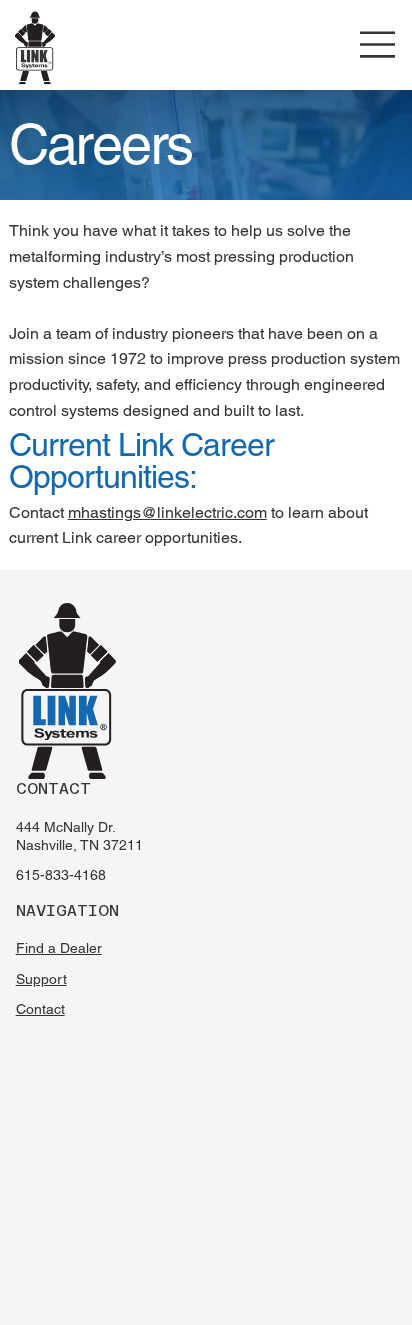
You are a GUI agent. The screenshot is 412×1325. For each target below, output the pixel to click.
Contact (40, 1009)
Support (41, 979)
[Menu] (378, 44)
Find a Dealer (59, 948)
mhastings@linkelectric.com (167, 512)
